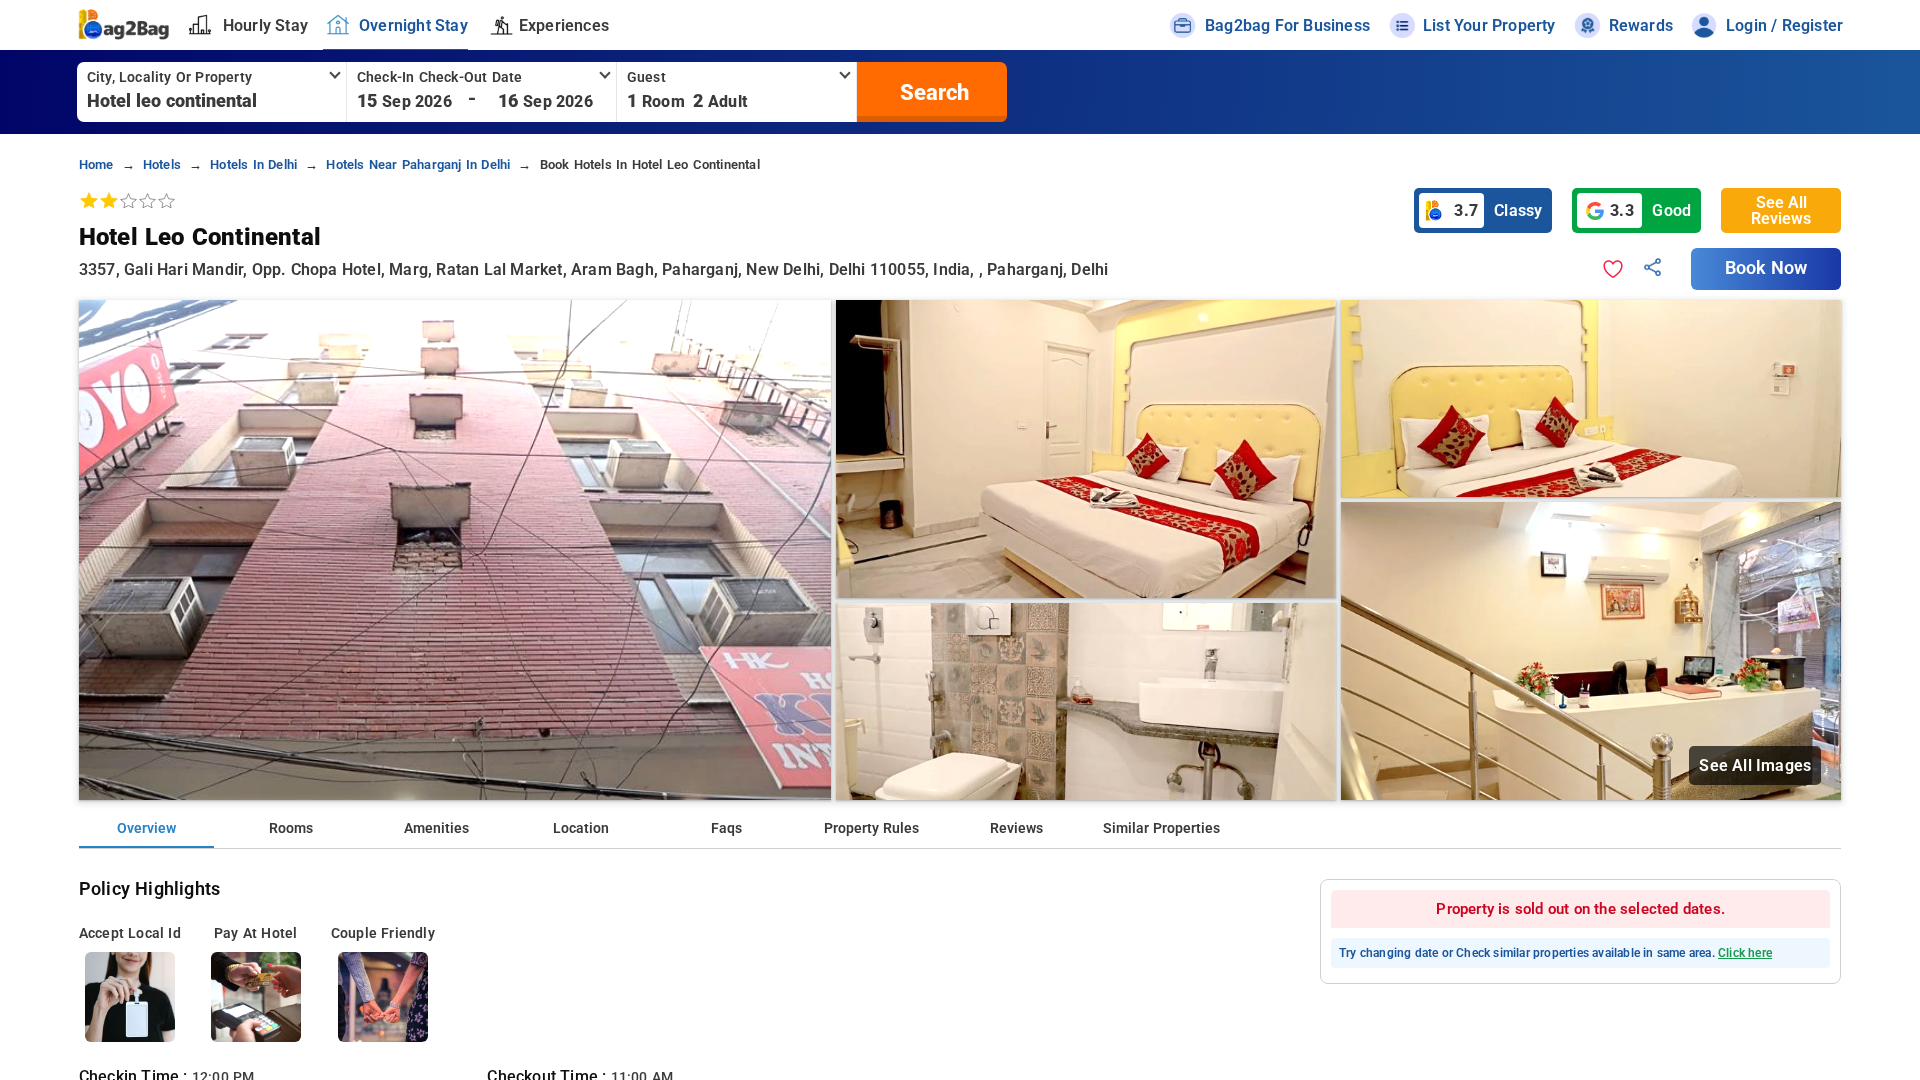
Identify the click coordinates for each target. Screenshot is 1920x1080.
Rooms (291, 828)
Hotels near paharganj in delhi (418, 164)
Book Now (1766, 268)
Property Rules (871, 828)
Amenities (436, 828)
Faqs (726, 828)
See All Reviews (1781, 210)
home (96, 164)
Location (581, 828)
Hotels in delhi (253, 164)
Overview (146, 828)
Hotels (162, 164)
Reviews (1016, 828)
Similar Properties (1161, 828)
